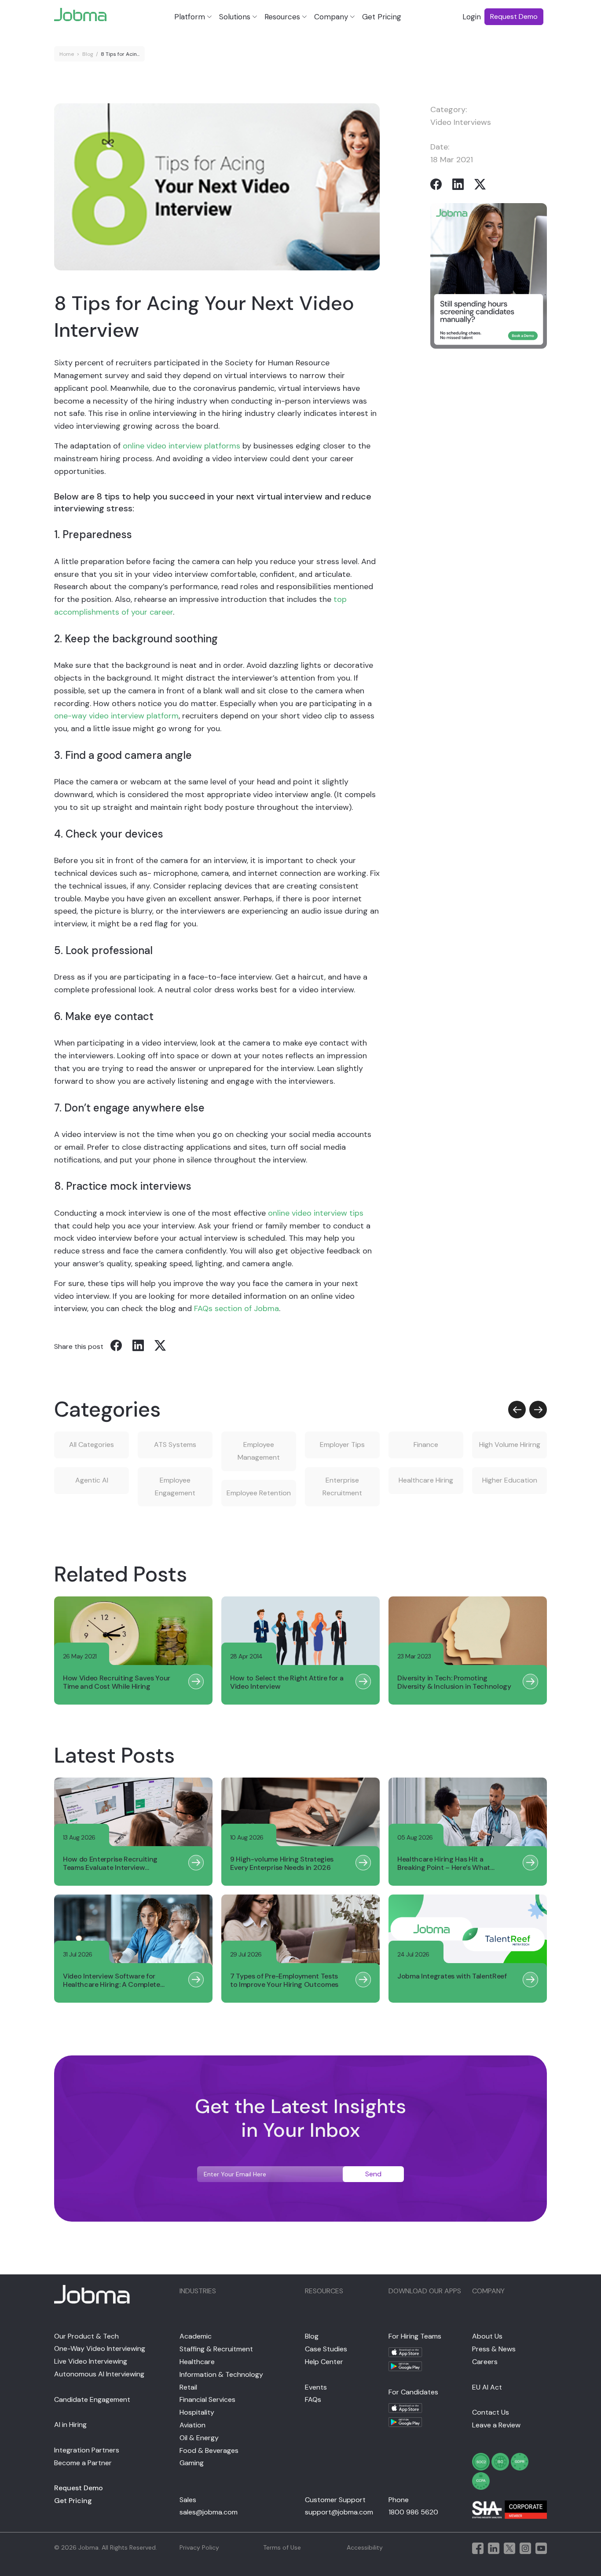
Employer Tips (342, 1445)
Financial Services (207, 2399)
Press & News (494, 2349)
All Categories (92, 1445)
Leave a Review (496, 2425)
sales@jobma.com (209, 2512)
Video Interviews (461, 122)
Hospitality (197, 2412)
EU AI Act (487, 2387)
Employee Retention (259, 1493)
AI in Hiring (70, 2425)
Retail (188, 2387)
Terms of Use (282, 2547)
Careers (485, 2362)
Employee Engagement (175, 1487)
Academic (196, 2336)
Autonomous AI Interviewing (99, 2374)
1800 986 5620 (413, 2512)
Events (316, 2387)
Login (472, 17)
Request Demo (79, 2488)
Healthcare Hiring (426, 1480)
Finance (426, 1445)
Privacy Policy (199, 2547)
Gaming (192, 2463)
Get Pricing (382, 17)
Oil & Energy (199, 2438)
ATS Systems (175, 1445)
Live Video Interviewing (91, 2361)
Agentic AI (92, 1480)
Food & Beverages (209, 2450)
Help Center (324, 2362)
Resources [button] (282, 17)
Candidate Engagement (92, 2399)
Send (373, 2174)
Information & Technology (221, 2374)
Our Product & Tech (86, 2336)
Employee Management (259, 1451)
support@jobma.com (339, 2512)
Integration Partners (87, 2450)
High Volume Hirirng (510, 1445)
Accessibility (365, 2547)
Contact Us (491, 2412)
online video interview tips (316, 1213)
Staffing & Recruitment (216, 2349)
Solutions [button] (235, 17)
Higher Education (510, 1480)
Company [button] (331, 17)
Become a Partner (83, 2463)
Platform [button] (190, 17)
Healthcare (197, 2362)
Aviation (192, 2425)
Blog (88, 54)
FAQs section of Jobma (236, 1308)
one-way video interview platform (116, 716)
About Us (487, 2336)
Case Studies (326, 2349)
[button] (517, 1410)
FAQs (313, 2399)
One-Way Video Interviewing (100, 2348)
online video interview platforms (181, 446)
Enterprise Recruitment (342, 1487)
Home (67, 54)
